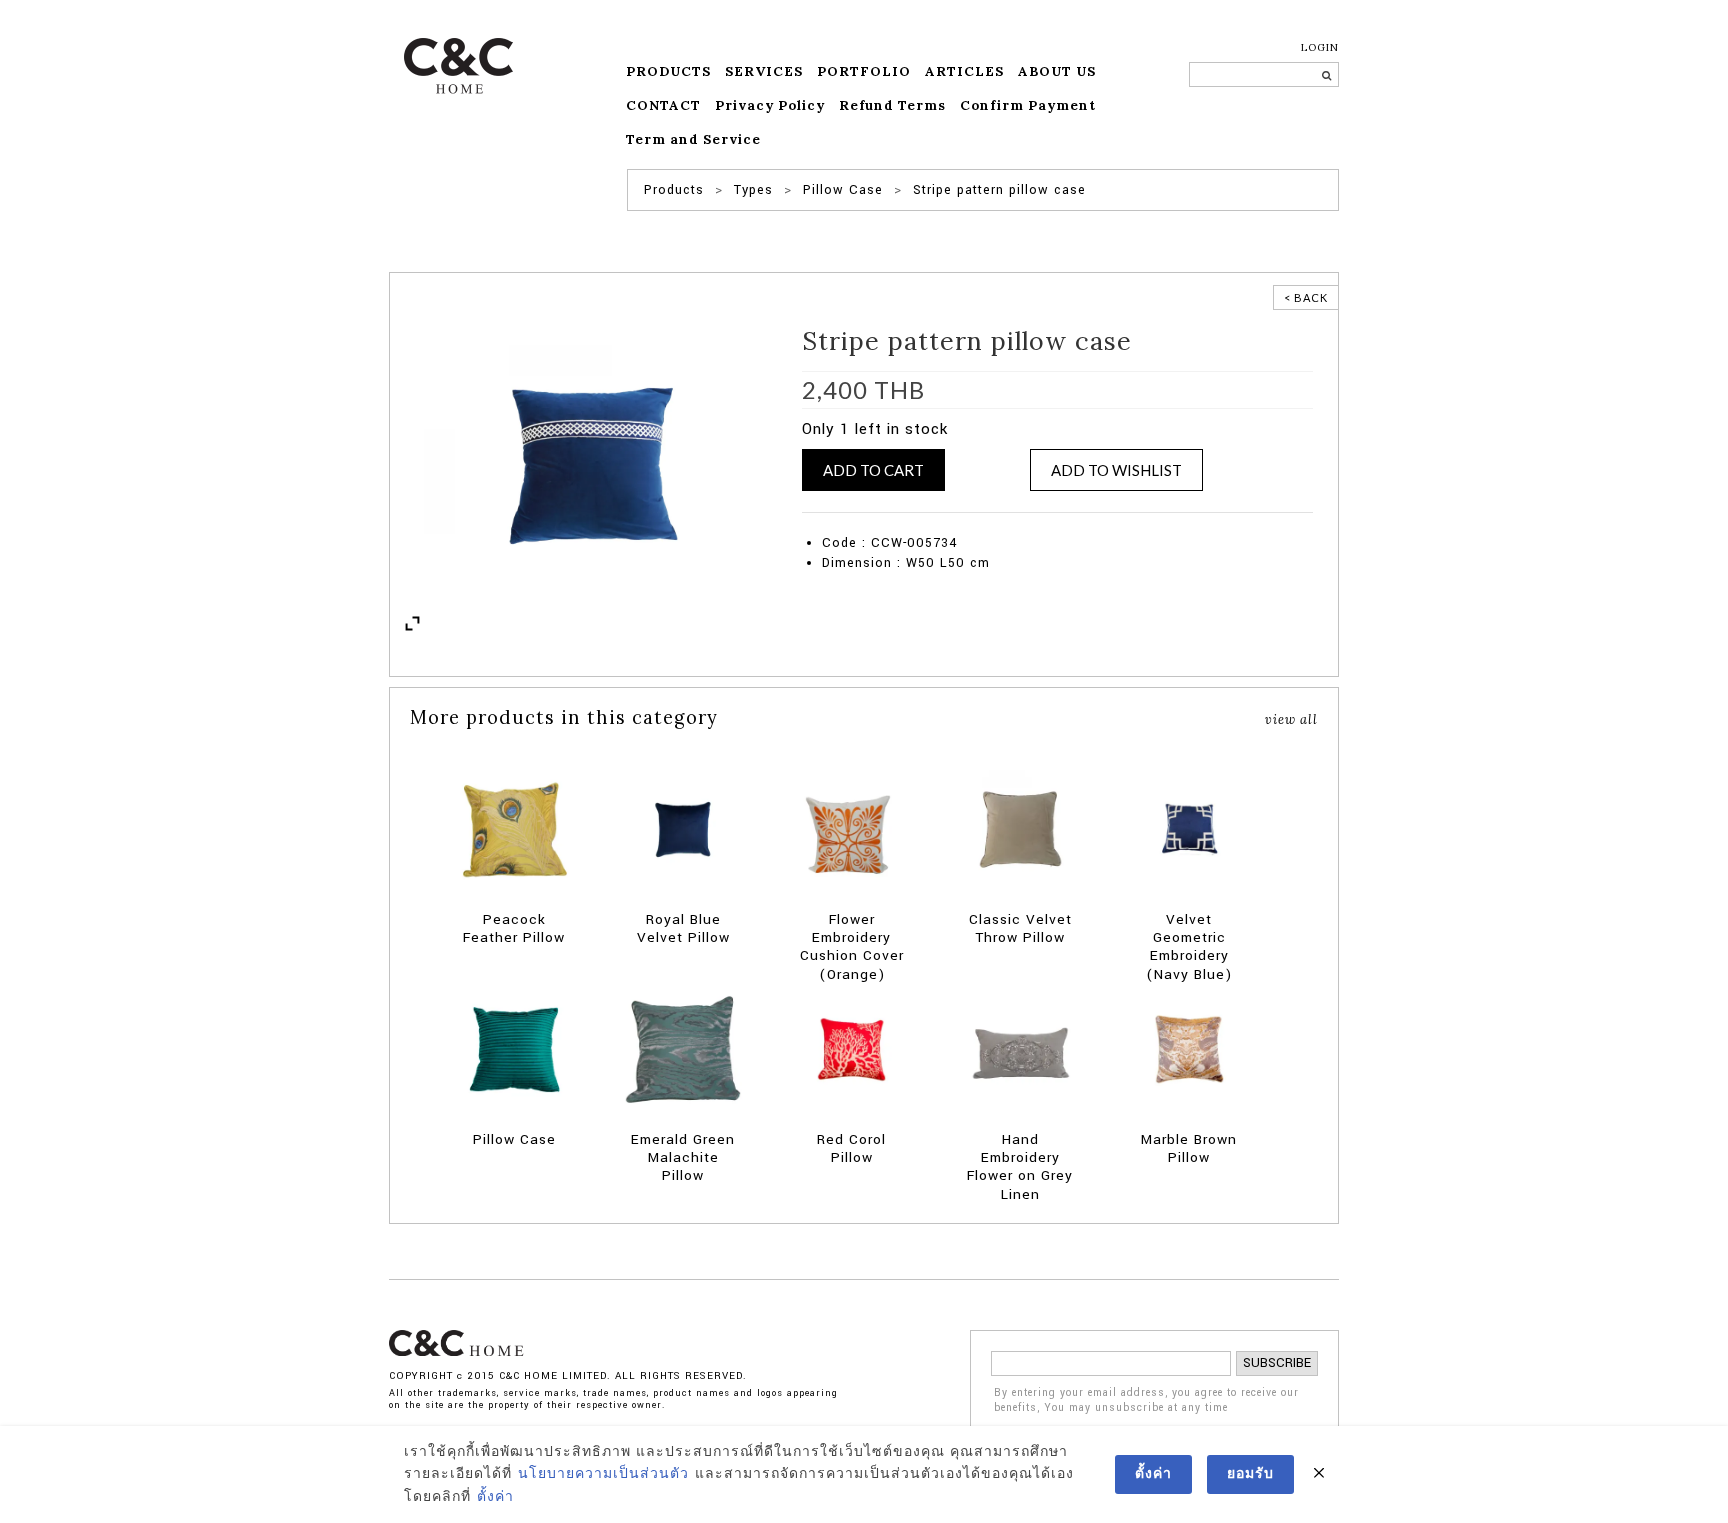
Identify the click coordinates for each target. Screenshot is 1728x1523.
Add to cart (873, 470)
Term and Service (693, 139)
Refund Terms (892, 105)
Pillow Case (1100, 502)
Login (1320, 47)
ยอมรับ (1250, 1474)
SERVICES (764, 71)
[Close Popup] (1319, 1474)
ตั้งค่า (495, 1497)
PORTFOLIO (864, 71)
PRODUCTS (668, 71)
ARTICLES (964, 71)
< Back (1306, 297)
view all (1291, 719)
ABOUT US (1057, 71)
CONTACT (663, 105)
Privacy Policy (770, 105)
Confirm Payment (1028, 105)
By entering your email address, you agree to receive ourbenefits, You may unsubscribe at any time (1146, 1400)
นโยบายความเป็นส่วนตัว (603, 1474)
